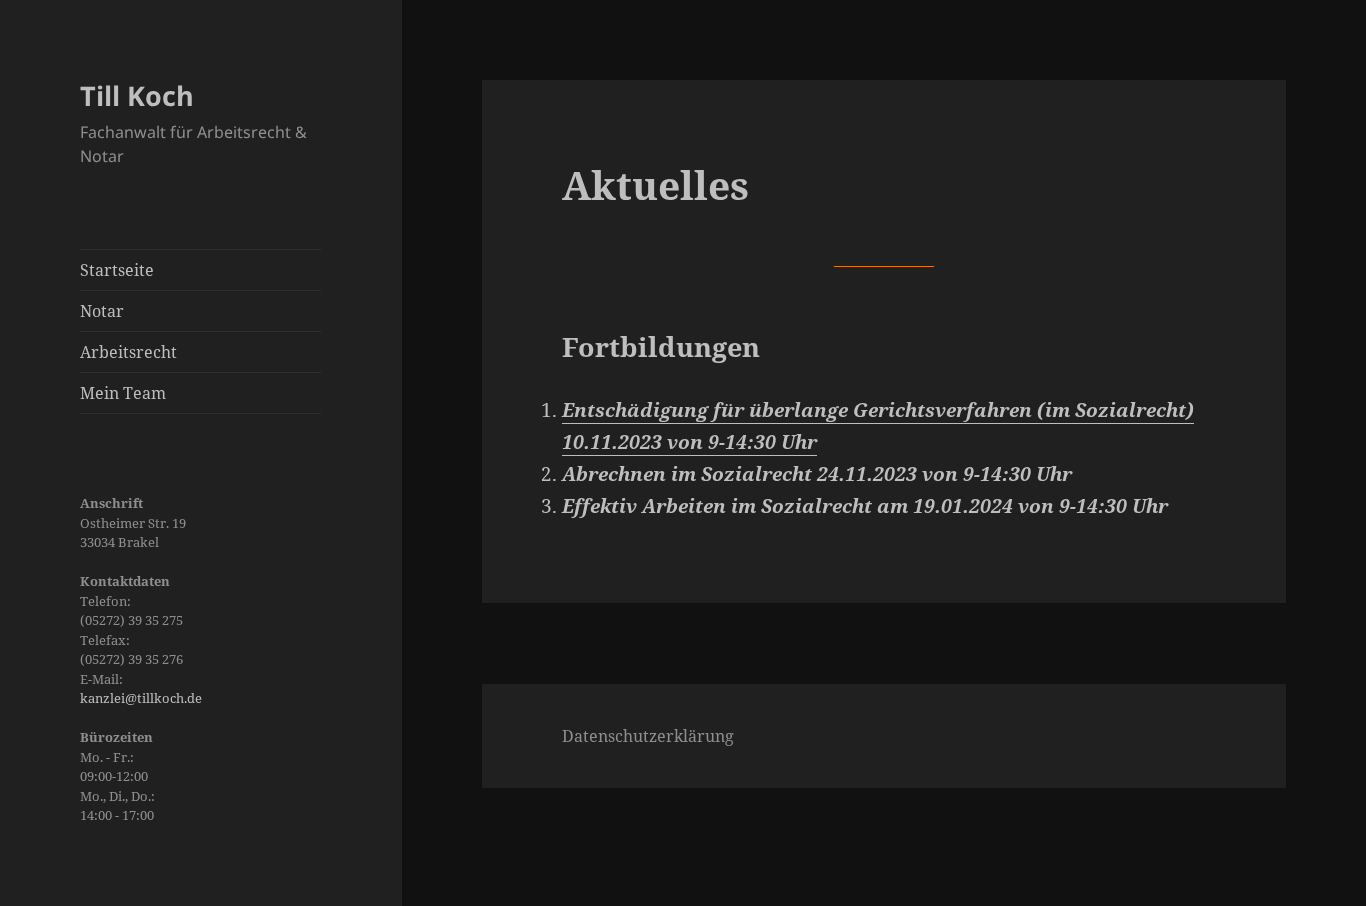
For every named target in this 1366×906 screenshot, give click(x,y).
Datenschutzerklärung (648, 736)
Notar (102, 311)
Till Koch (137, 95)
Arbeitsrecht (128, 352)
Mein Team (123, 393)
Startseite (117, 270)
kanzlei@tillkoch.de (141, 698)
